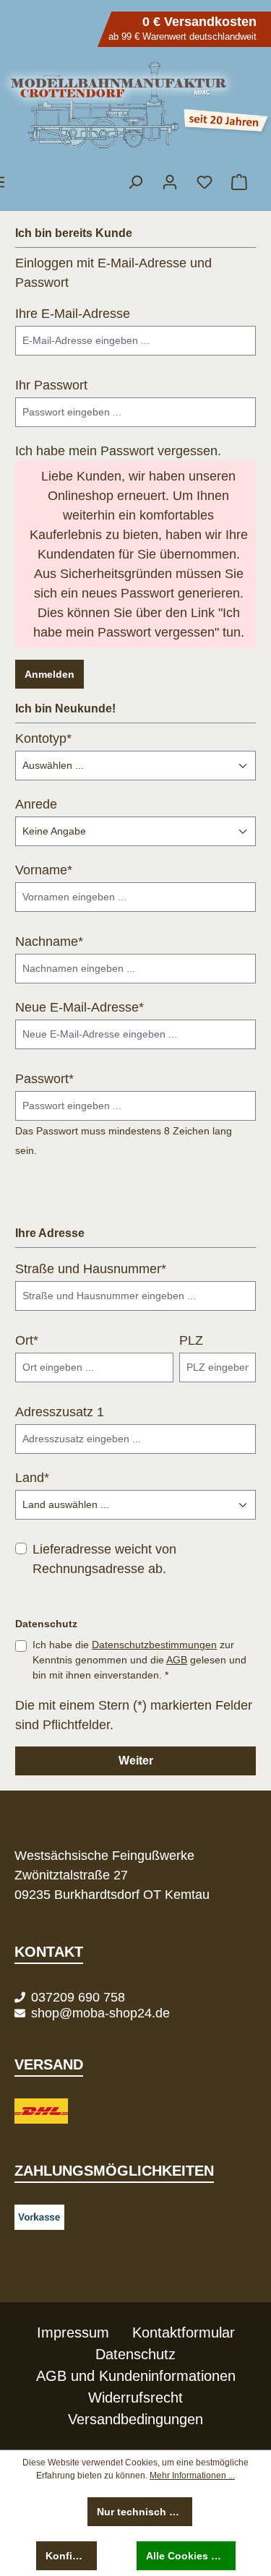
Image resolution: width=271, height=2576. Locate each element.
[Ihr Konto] (170, 182)
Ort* (27, 1340)
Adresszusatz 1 (60, 1412)
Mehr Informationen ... (192, 2476)
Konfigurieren (71, 2556)
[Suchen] (135, 182)
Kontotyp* (43, 738)
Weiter (136, 1761)
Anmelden (50, 674)
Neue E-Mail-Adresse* (79, 1007)
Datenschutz (135, 2354)
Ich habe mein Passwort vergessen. (118, 451)
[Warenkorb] (238, 182)
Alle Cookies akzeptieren (191, 2556)
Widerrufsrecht (135, 2398)
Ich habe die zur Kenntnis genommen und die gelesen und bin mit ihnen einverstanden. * (139, 1660)
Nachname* (49, 942)
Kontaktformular (184, 2332)
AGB (177, 1660)
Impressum (73, 2332)
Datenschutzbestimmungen (154, 1645)
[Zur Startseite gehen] (135, 105)
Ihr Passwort (51, 385)
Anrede (36, 804)
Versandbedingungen (135, 2419)
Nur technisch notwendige (145, 2512)
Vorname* (44, 870)
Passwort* (44, 1079)
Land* (32, 1478)
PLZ (191, 1340)
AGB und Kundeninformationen (136, 2376)
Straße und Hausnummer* (91, 1269)
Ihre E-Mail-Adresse (73, 314)
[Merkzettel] (205, 182)
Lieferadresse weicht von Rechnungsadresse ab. (104, 1559)
